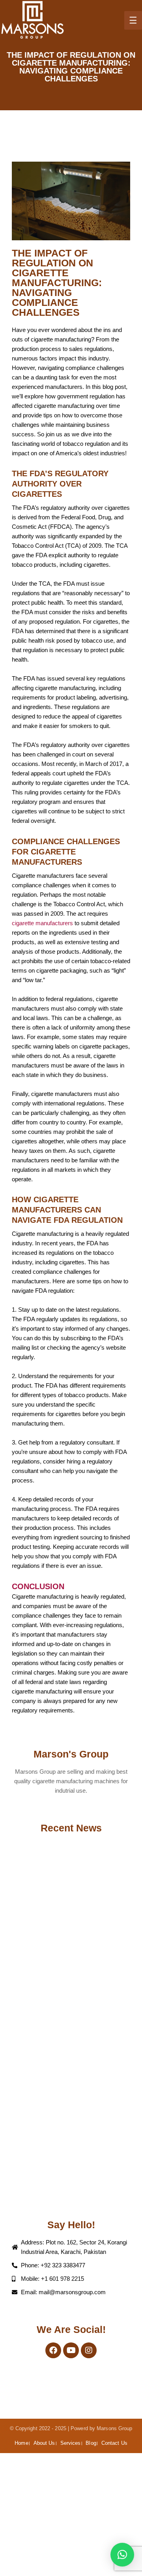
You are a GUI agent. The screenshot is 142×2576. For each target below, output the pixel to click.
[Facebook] (53, 2350)
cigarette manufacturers (42, 923)
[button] (122, 2555)
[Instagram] (89, 2350)
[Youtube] (71, 2350)
